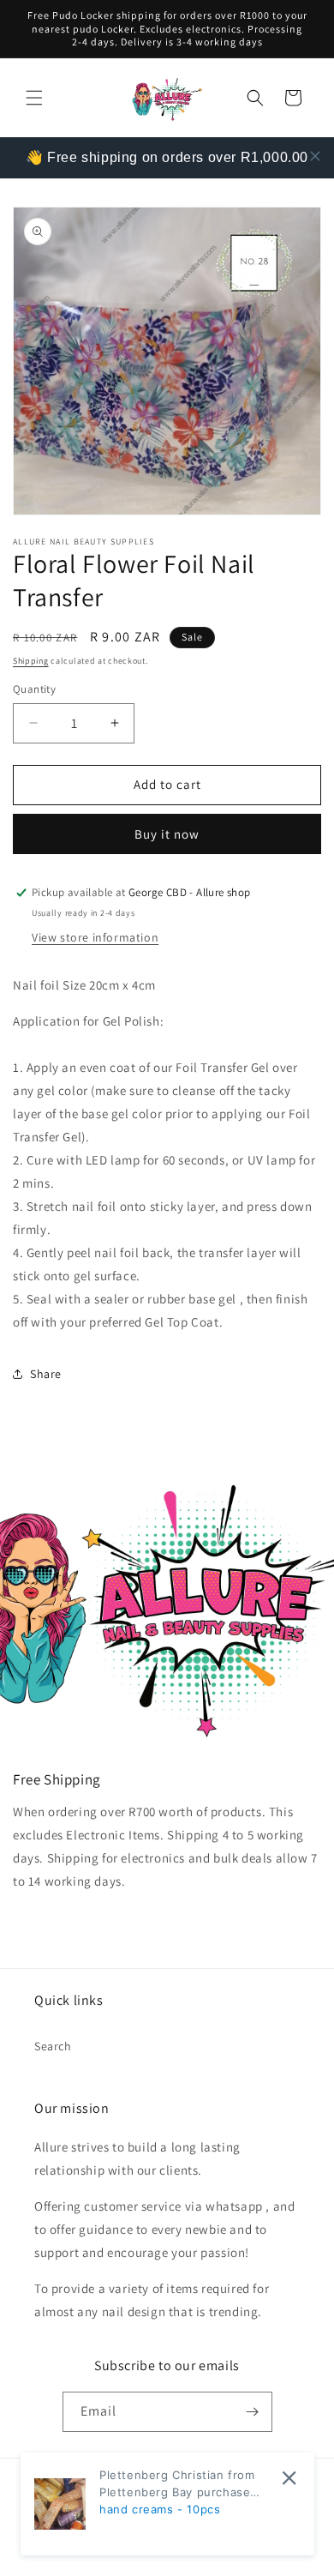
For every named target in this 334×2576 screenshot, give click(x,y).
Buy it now (167, 834)
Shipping (31, 661)
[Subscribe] (253, 2412)
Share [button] (46, 1374)
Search (53, 2046)
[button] (34, 98)
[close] (315, 156)
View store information (95, 937)
